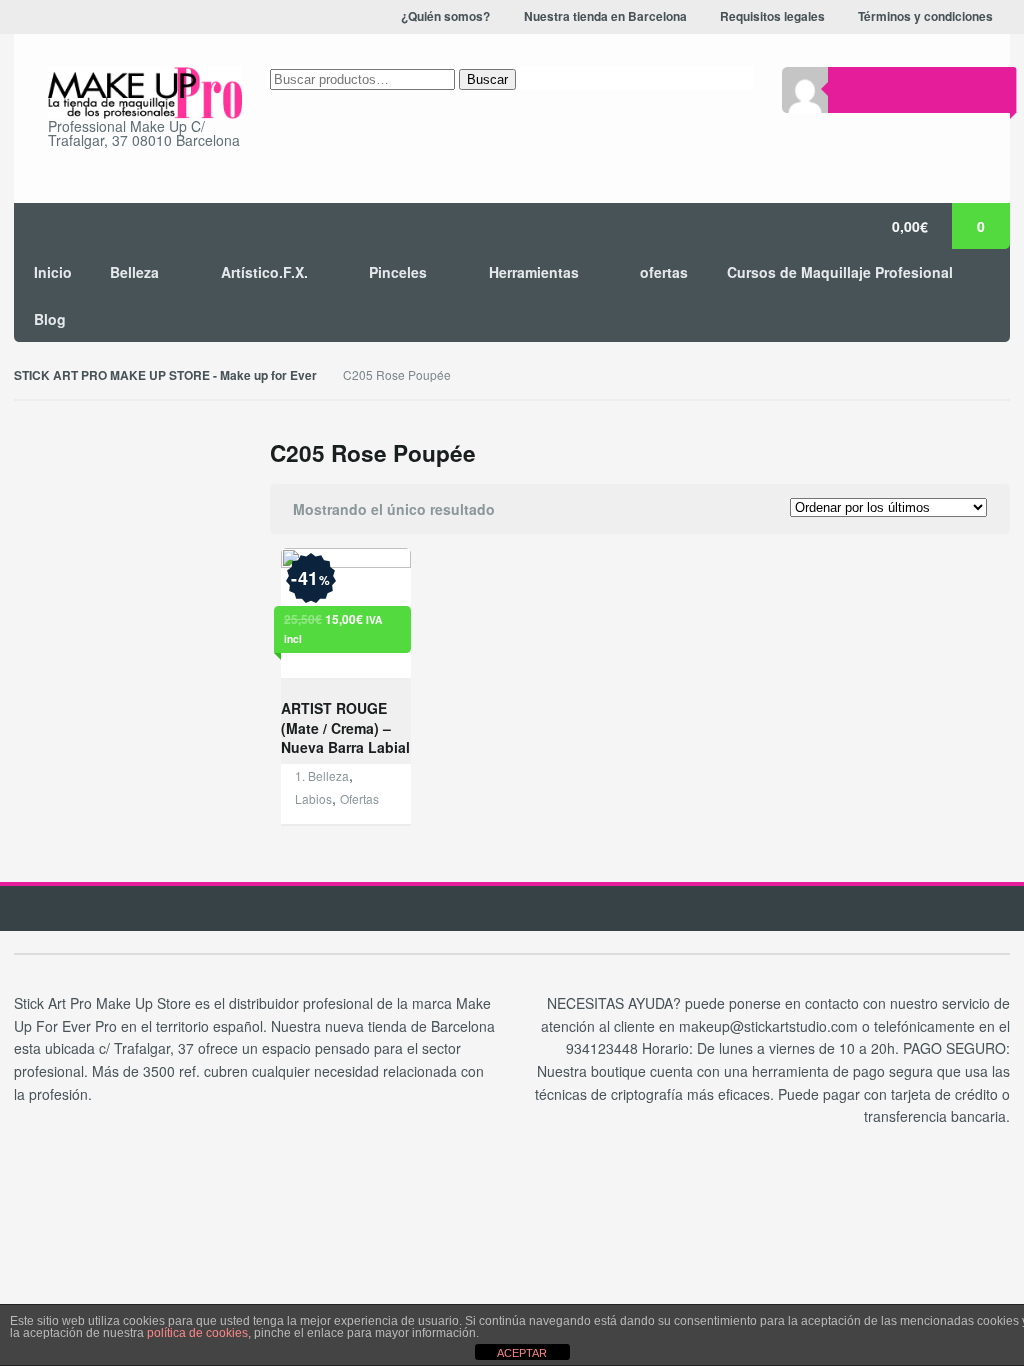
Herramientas (534, 272)
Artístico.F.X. (264, 272)
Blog (50, 319)
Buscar (487, 79)
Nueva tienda (902, 39)
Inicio (53, 272)
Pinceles (398, 272)
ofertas (664, 272)
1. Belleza (322, 775)
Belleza (134, 272)
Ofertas (359, 798)
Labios (313, 798)
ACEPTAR (522, 1353)
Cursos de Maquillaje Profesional (840, 272)
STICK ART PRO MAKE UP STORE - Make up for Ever (165, 375)
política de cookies (197, 1333)
